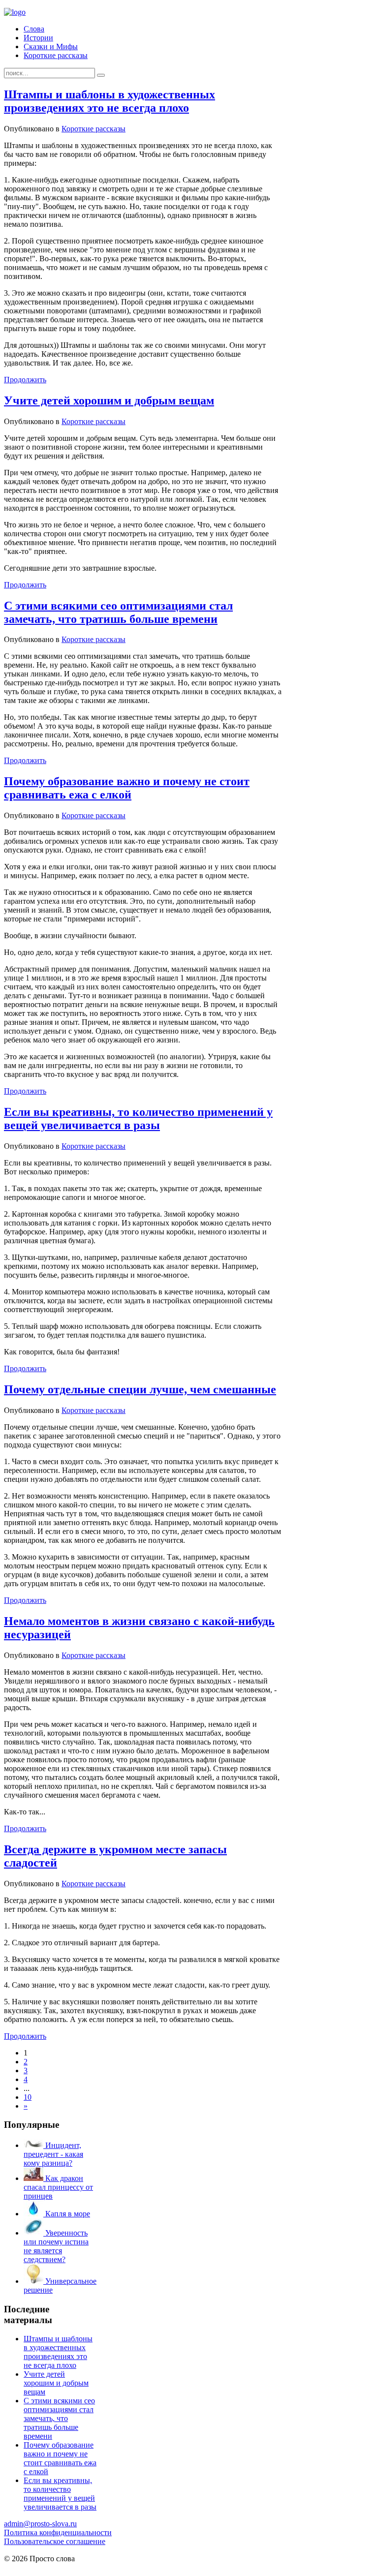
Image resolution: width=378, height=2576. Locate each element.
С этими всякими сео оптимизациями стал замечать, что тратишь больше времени (118, 612)
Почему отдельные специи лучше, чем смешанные (140, 1389)
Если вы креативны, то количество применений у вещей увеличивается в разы (138, 1119)
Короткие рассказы (56, 55)
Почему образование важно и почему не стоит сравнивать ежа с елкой (127, 788)
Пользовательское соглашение (55, 2541)
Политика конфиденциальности (58, 2532)
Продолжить (25, 380)
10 (28, 2097)
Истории (38, 38)
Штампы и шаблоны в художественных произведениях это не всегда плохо (110, 101)
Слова (34, 29)
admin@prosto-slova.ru (40, 2524)
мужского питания (114, 2567)
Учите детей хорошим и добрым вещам (109, 400)
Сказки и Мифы (51, 46)
